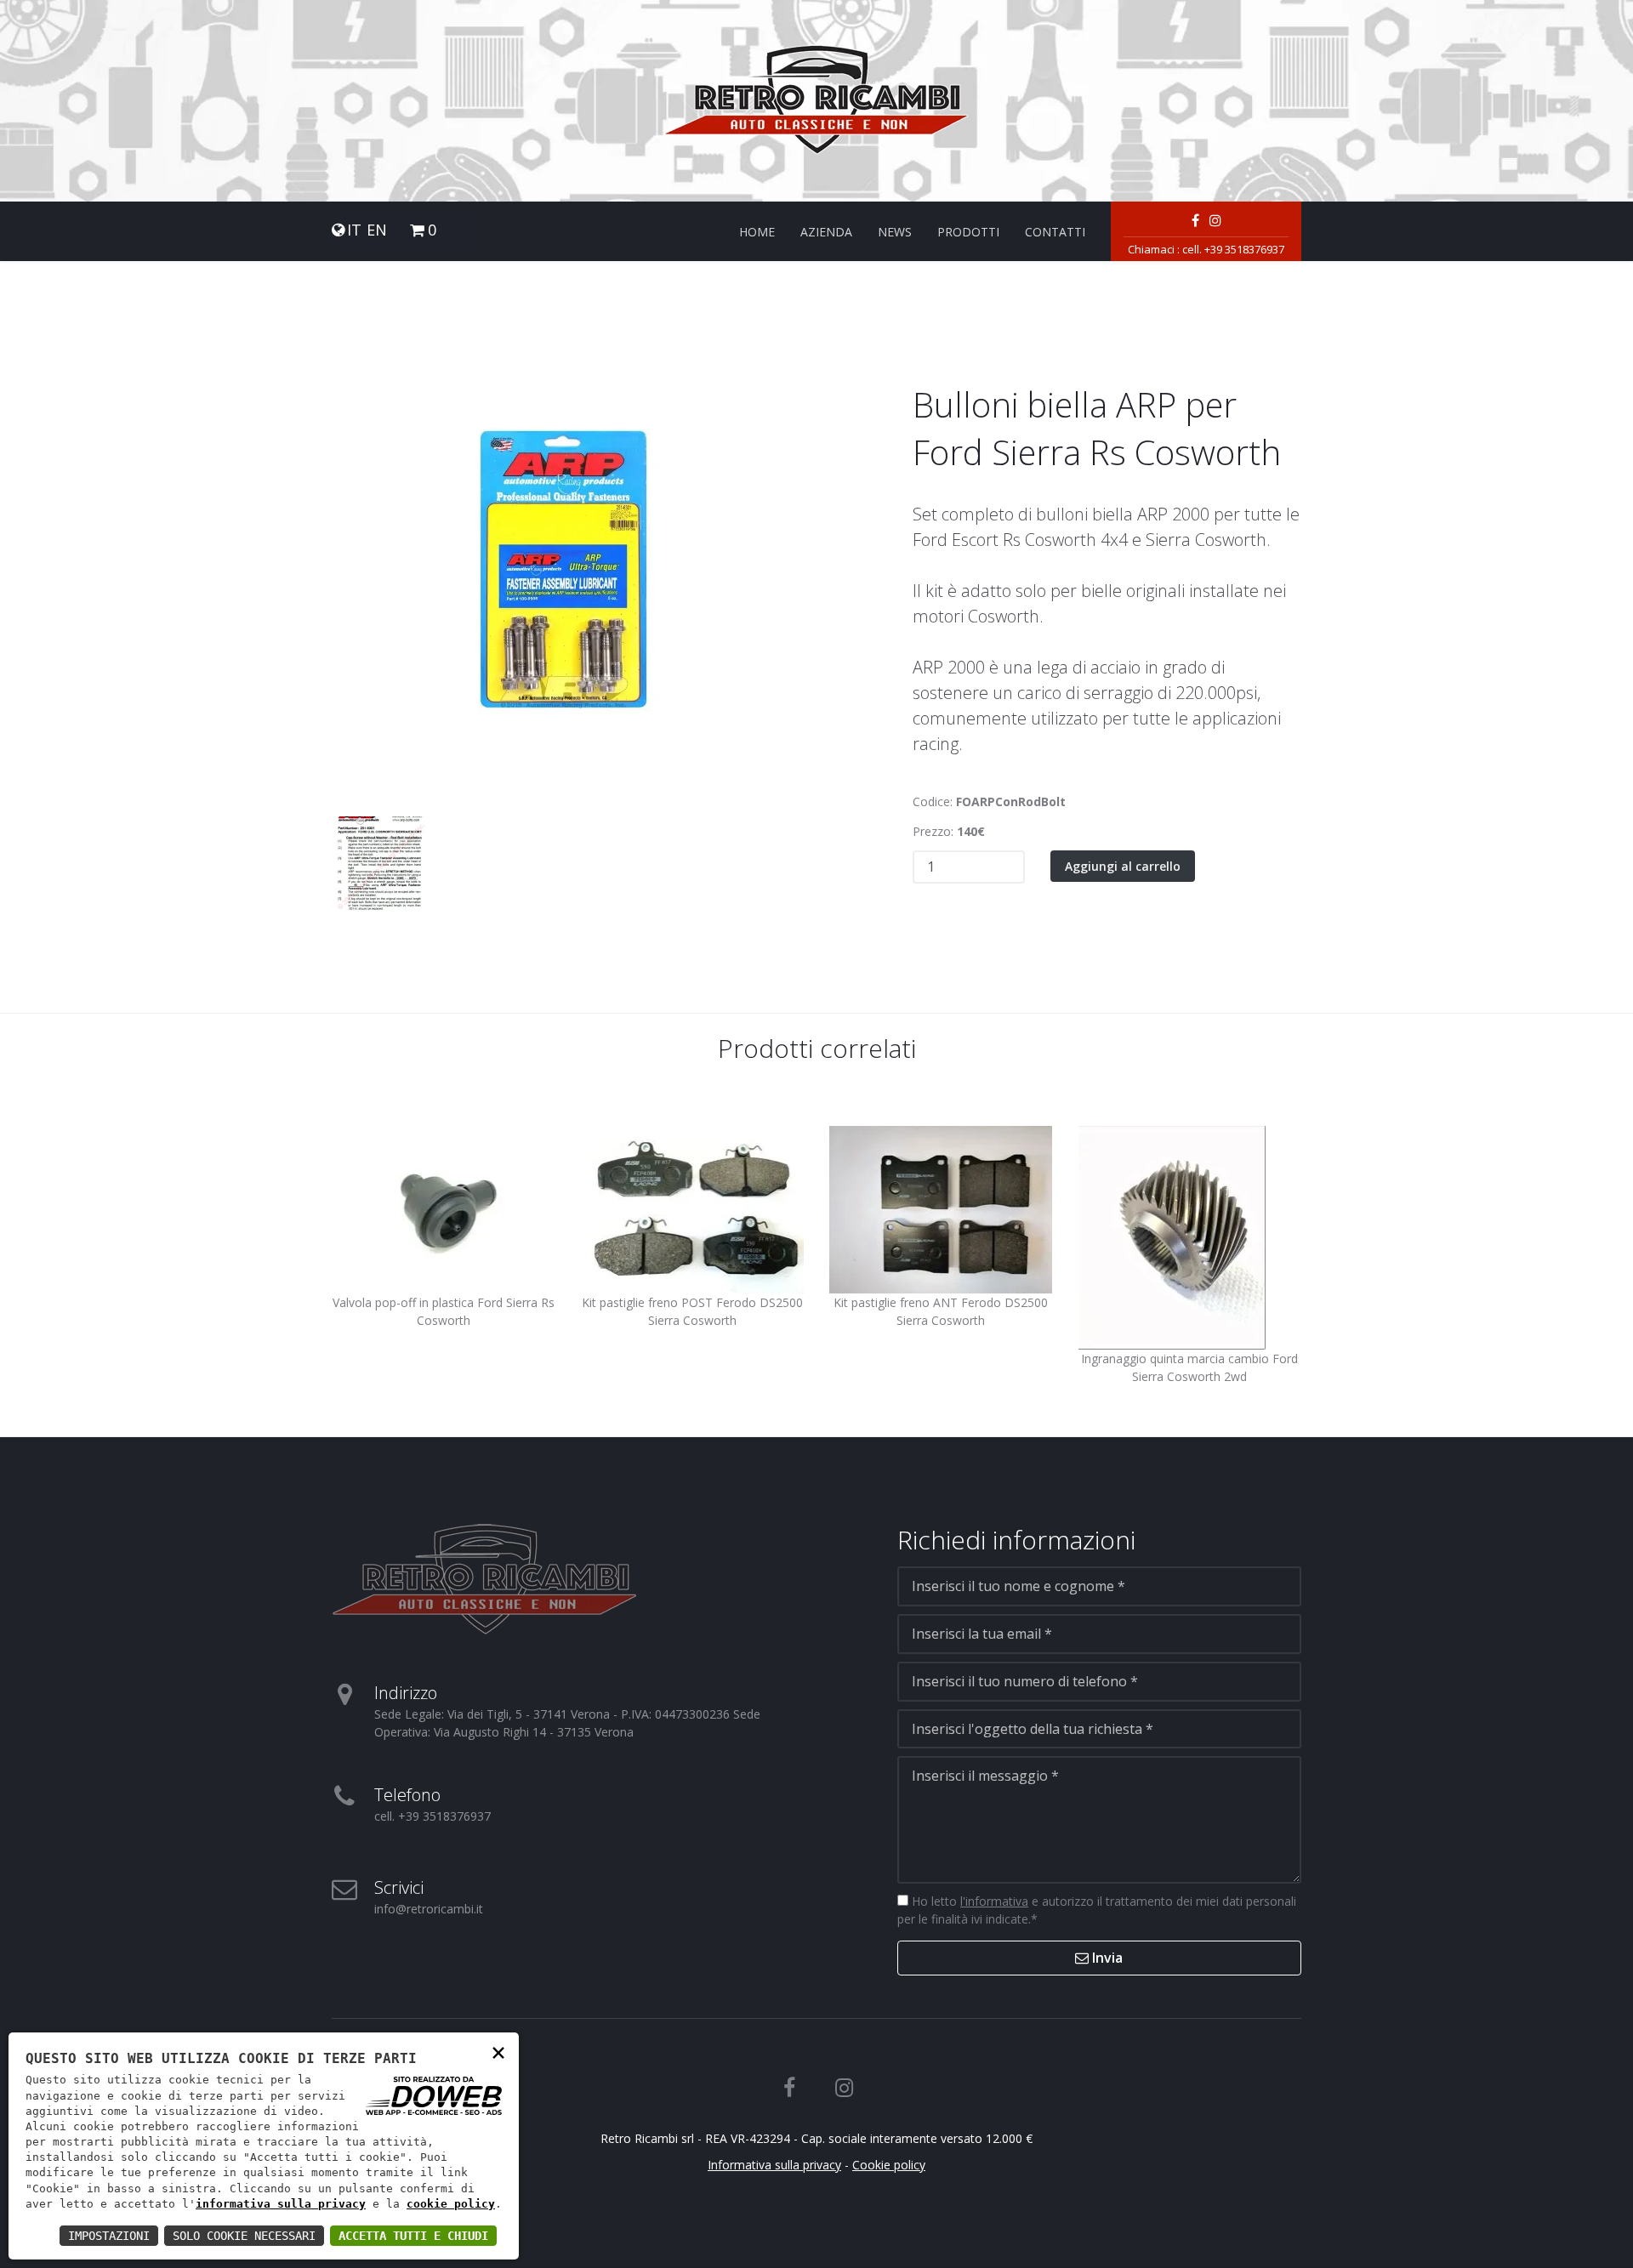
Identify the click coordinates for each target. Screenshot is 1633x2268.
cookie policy (451, 2204)
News (895, 232)
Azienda (826, 232)
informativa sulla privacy (281, 2204)
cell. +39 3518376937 (1233, 249)
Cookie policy (889, 2165)
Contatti (1055, 232)
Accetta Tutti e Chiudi (413, 2236)
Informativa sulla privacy (774, 2165)
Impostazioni (109, 2236)
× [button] (498, 2052)
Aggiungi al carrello (1123, 866)
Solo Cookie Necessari (244, 2236)
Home (757, 232)
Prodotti (968, 232)
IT (354, 230)
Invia (1106, 1958)
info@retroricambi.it (429, 1909)
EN (377, 230)
